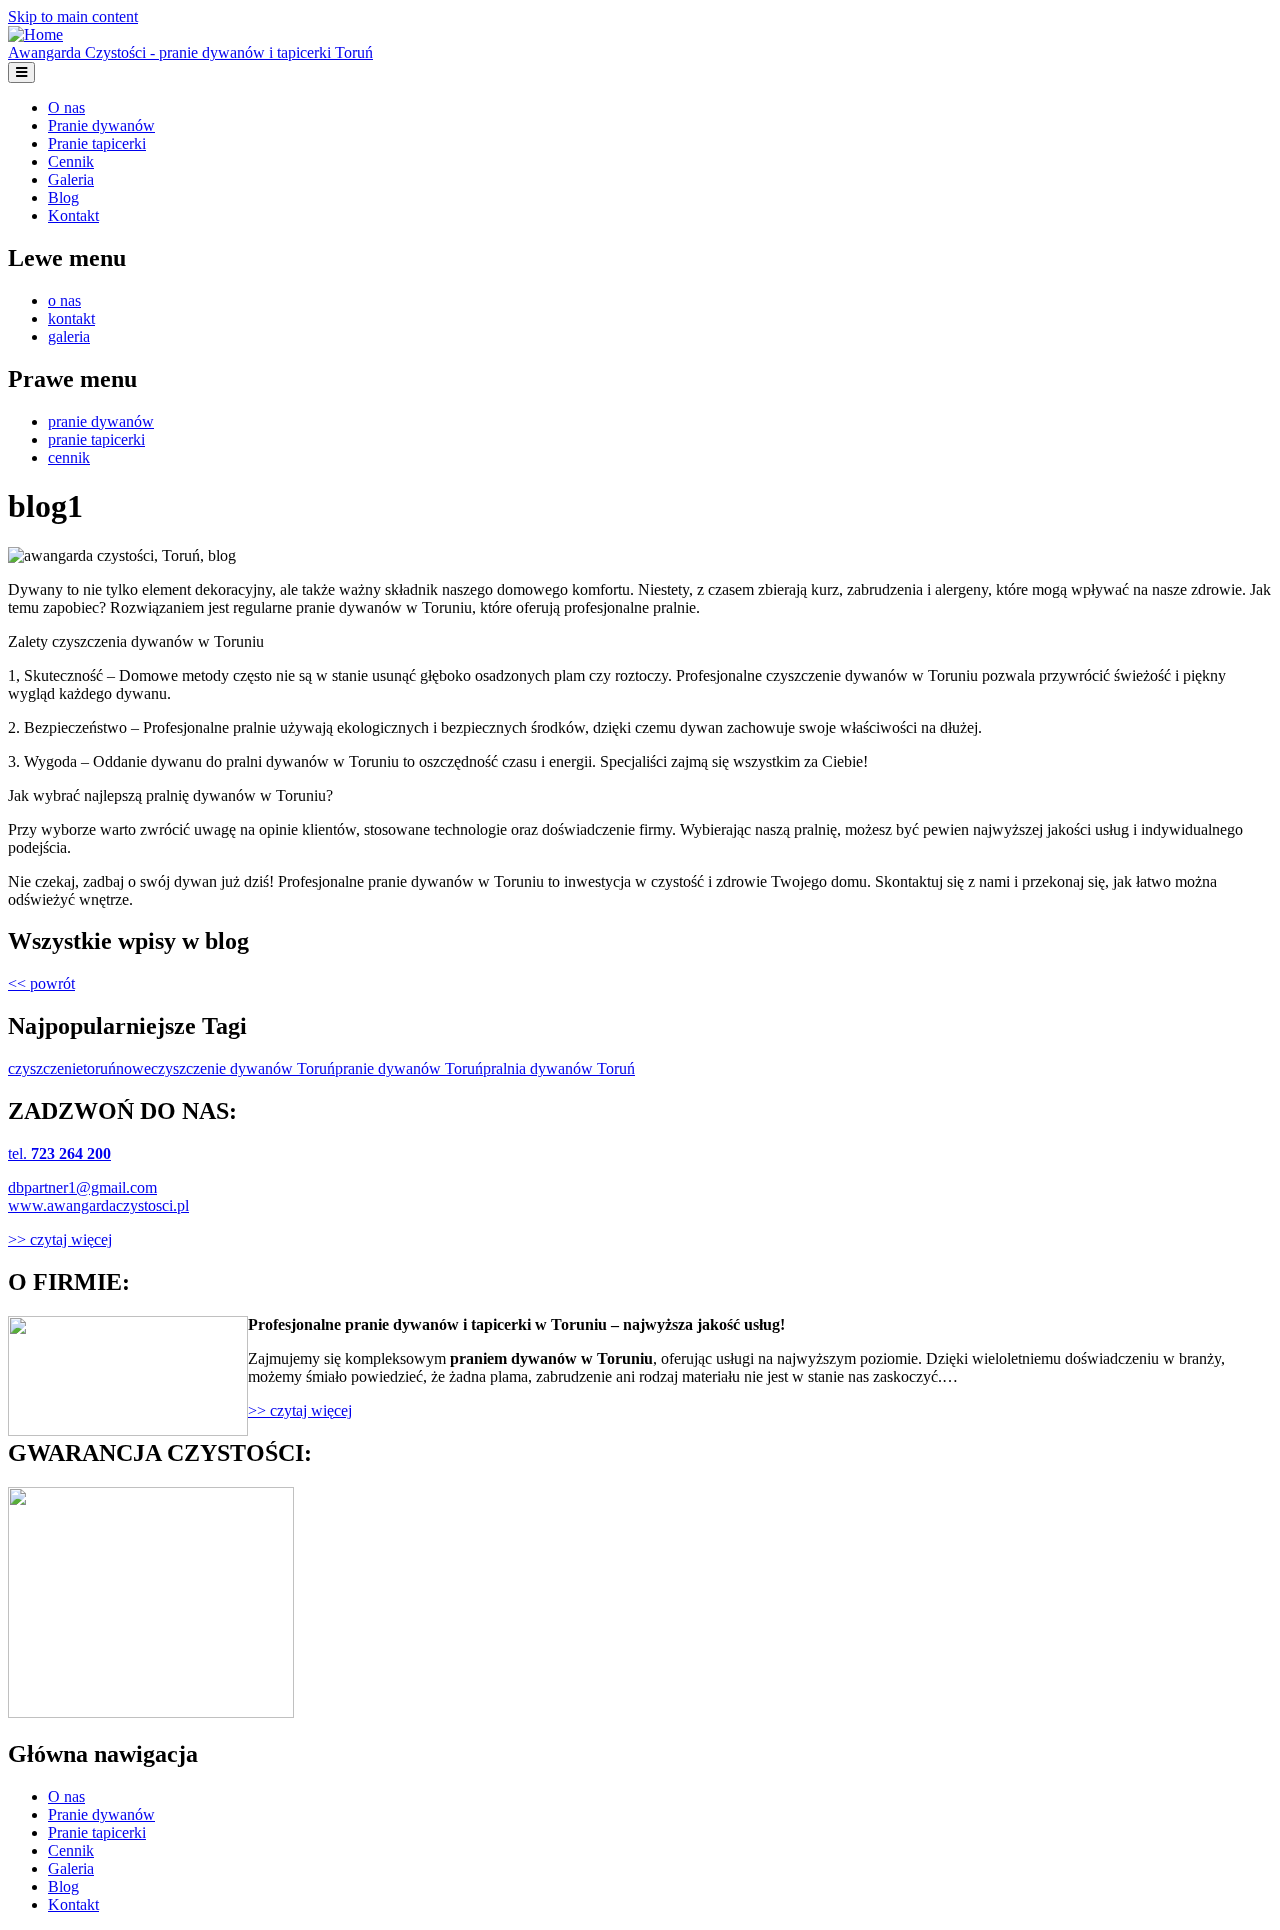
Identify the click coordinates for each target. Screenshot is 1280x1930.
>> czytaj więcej (60, 1239)
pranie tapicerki (96, 439)
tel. (59, 1153)
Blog (63, 197)
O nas (66, 107)
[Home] (35, 34)
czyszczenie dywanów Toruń (243, 1068)
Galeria (71, 179)
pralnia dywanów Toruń (559, 1068)
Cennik (71, 161)
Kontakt (73, 215)
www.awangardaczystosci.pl (98, 1205)
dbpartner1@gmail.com (82, 1187)
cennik (69, 457)
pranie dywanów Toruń (409, 1068)
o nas (64, 300)
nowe (133, 1068)
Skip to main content (73, 16)
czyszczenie (45, 1068)
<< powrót (41, 983)
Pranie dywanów (101, 125)
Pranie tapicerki (97, 143)
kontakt (71, 318)
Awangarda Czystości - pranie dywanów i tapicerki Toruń (190, 52)
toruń (99, 1068)
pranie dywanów (101, 421)
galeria (69, 336)
